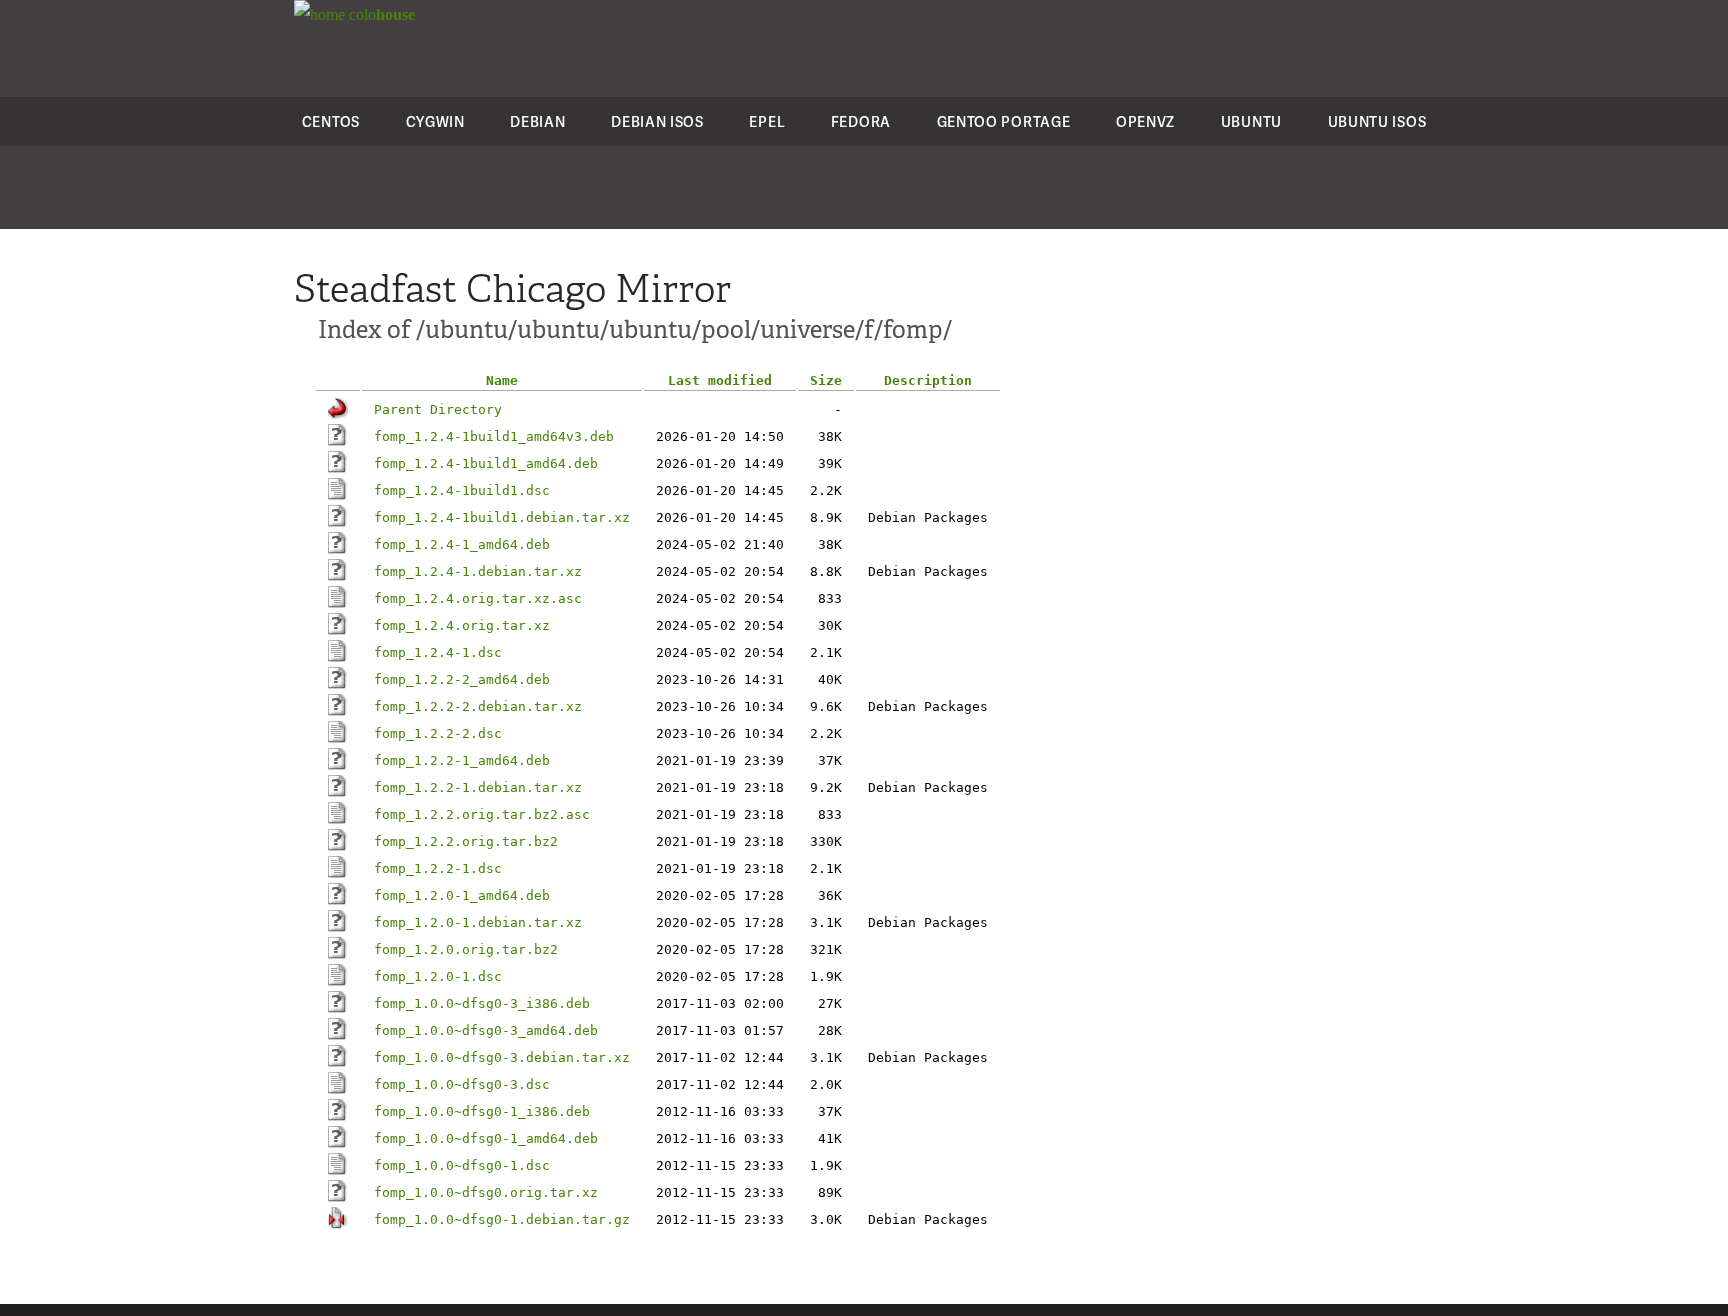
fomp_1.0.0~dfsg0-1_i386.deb (482, 1111)
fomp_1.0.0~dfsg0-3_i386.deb (482, 1003)
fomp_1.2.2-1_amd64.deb (462, 760)
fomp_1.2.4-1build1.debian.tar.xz (502, 517)
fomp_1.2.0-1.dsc (438, 976)
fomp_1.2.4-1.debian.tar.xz (478, 571)
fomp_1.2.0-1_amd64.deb (462, 895)
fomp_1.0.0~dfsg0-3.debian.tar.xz (502, 1057)
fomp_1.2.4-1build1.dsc (462, 490)
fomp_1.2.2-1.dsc (438, 868)
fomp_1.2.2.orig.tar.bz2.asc (482, 814)
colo (380, 14)
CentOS (331, 121)
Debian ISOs (657, 121)
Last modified (720, 380)
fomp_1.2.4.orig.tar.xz (462, 625)
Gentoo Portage (1004, 121)
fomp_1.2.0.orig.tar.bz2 (466, 949)
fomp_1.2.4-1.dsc (438, 652)
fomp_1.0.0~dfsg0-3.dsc (462, 1084)
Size (826, 380)
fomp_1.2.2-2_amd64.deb (462, 679)
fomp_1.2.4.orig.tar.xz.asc (478, 598)
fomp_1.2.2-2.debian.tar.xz (478, 706)
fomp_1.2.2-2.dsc (438, 733)
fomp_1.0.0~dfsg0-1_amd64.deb (486, 1138)
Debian (537, 121)
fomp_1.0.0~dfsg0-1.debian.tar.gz (502, 1219)
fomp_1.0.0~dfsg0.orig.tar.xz (486, 1192)
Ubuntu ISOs (1377, 121)
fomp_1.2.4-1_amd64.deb (462, 544)
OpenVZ (1145, 121)
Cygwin (435, 121)
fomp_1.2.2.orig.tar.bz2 (466, 841)
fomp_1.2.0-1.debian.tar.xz (478, 922)
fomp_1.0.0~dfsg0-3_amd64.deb (486, 1030)
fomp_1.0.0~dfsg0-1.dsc (462, 1165)
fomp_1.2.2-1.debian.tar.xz (478, 787)
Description (928, 380)
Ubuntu (1251, 121)
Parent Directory (438, 409)
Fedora (861, 121)
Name (502, 380)
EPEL (767, 121)
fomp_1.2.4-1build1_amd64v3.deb (494, 436)
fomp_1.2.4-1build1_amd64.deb (486, 463)
